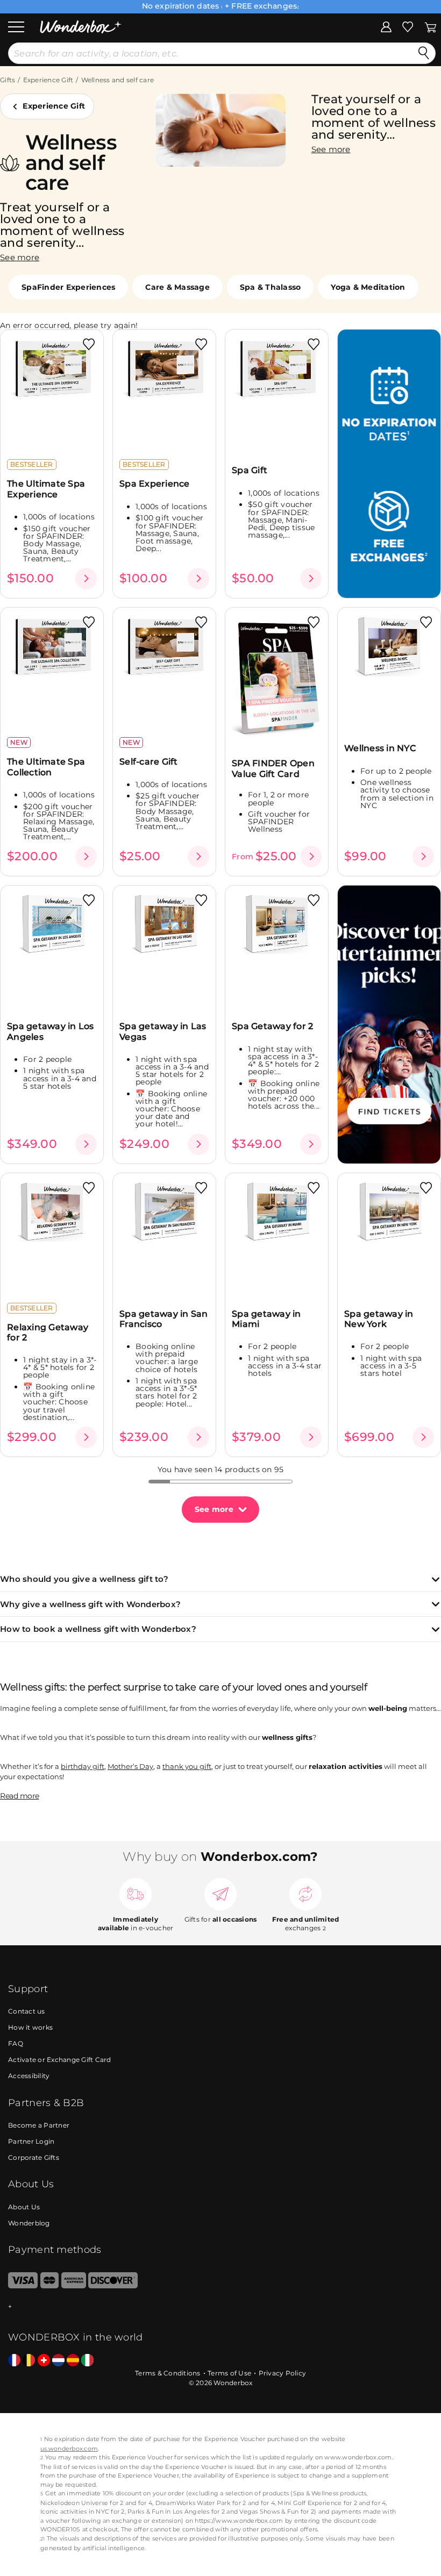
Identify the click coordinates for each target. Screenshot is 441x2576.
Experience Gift (48, 80)
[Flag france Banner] (14, 2361)
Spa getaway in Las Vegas (163, 1031)
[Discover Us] (113, 2286)
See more (214, 1509)
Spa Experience (155, 484)
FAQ (16, 2043)
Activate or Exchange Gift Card (60, 2060)
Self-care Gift (149, 762)
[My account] (386, 26)
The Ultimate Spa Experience (46, 489)
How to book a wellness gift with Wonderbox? (98, 1629)
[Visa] (23, 2286)
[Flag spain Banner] (73, 2361)
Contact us (27, 2011)
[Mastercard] (50, 2286)
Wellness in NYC (380, 748)
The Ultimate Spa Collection (46, 767)
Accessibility (29, 2076)
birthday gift (83, 1766)
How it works (30, 2027)
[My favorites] (408, 26)
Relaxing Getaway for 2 (48, 1332)
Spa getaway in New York (379, 1319)
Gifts (8, 80)
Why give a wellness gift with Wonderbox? (90, 1605)
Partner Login (31, 2141)
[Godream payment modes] (220, 2307)
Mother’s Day (130, 1766)
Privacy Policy (283, 2373)
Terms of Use (229, 2373)
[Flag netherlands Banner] (58, 2361)
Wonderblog (29, 2223)
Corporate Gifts (34, 2157)
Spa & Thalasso (271, 287)
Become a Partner (39, 2125)
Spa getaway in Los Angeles (51, 1031)
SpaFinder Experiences (68, 287)
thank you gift (187, 1766)
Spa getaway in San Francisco (164, 1319)
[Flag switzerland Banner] (44, 2361)
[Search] (424, 53)
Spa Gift (250, 470)
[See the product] (86, 579)
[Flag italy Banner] (87, 2361)
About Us (24, 2207)
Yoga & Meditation (368, 287)
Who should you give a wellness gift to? (84, 1579)
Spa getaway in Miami (266, 1319)
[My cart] (431, 26)
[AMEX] (74, 2286)
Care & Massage (177, 287)
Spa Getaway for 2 (272, 1026)
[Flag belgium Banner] (29, 2361)
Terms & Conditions (168, 2373)
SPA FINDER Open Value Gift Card (273, 768)
